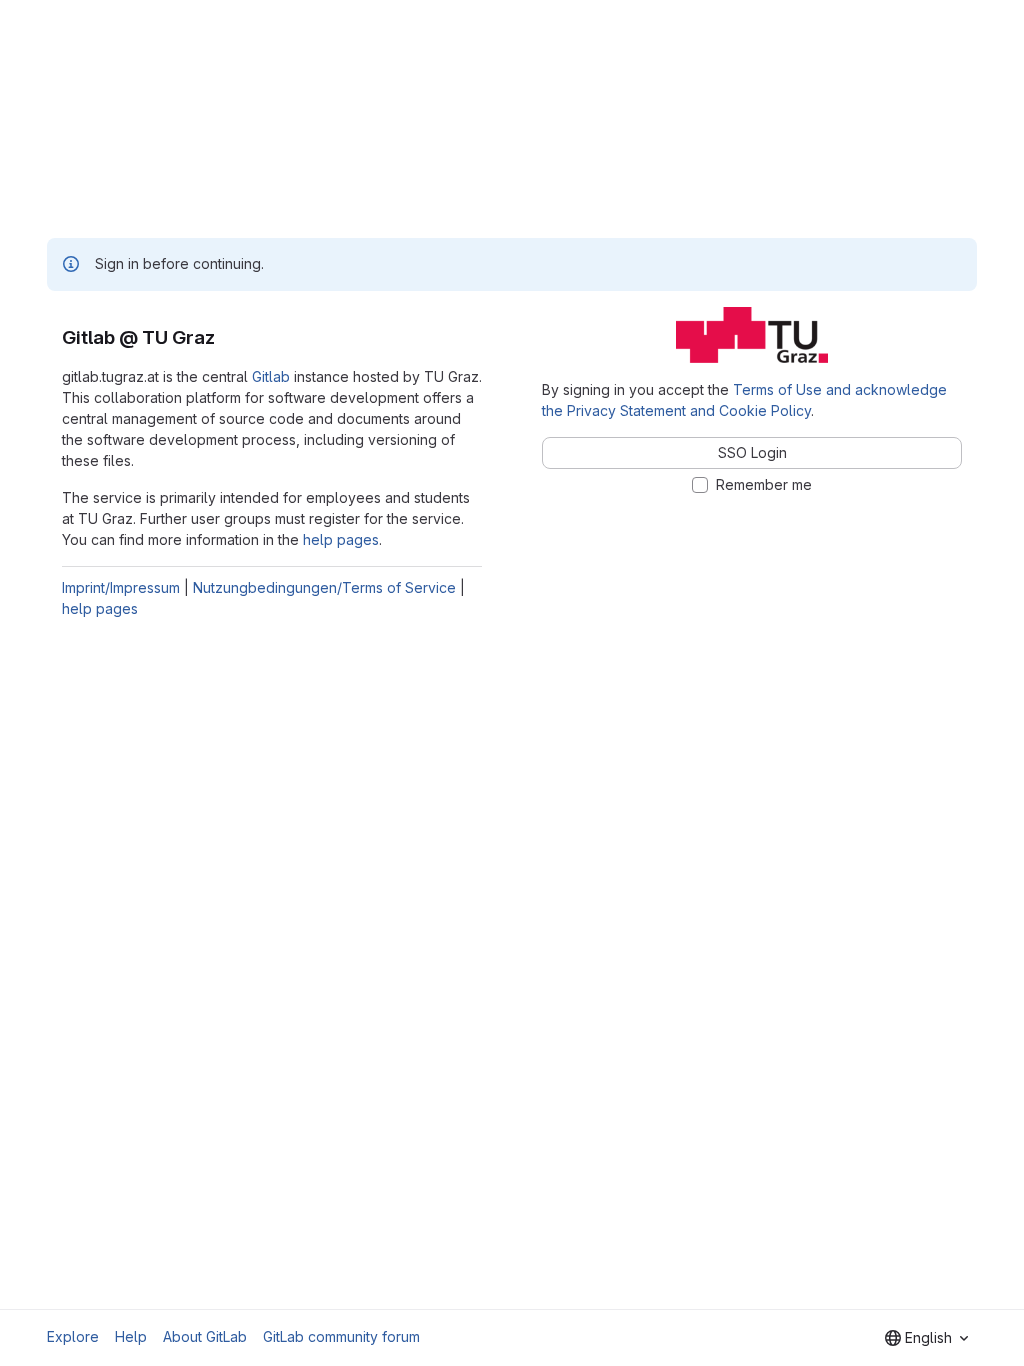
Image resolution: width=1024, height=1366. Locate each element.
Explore (73, 1336)
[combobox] (926, 1338)
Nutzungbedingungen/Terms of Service (324, 587)
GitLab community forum (341, 1336)
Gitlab (271, 376)
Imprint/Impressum (121, 587)
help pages (341, 539)
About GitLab (205, 1336)
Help (131, 1336)
